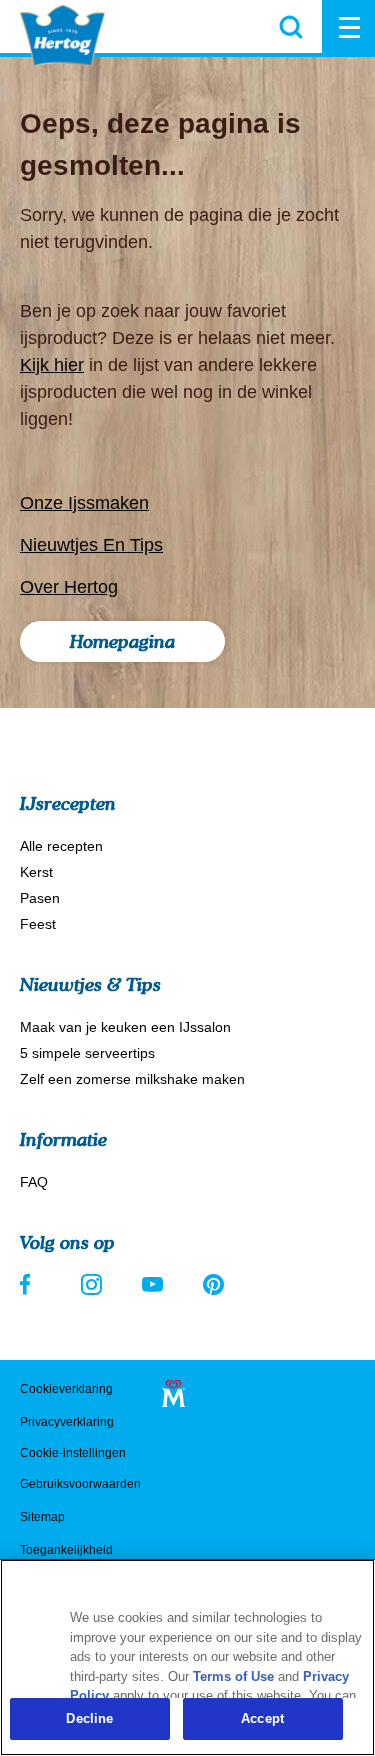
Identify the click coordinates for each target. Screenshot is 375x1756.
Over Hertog (69, 587)
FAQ (34, 1182)
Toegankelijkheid (66, 1550)
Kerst (36, 872)
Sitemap (42, 1517)
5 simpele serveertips (87, 1053)
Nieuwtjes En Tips (91, 545)
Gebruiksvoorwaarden (80, 1484)
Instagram (91, 1284)
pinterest (213, 1284)
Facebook (30, 1284)
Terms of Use (233, 1676)
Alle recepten (61, 846)
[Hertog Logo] (62, 35)
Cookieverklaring (66, 1389)
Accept (262, 1718)
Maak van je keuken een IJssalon (125, 1027)
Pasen (40, 898)
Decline (89, 1718)
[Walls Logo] (173, 1393)
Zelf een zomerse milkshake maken (132, 1079)
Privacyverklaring (67, 1422)
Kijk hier (52, 365)
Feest (38, 924)
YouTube (152, 1284)
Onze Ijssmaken (84, 503)
